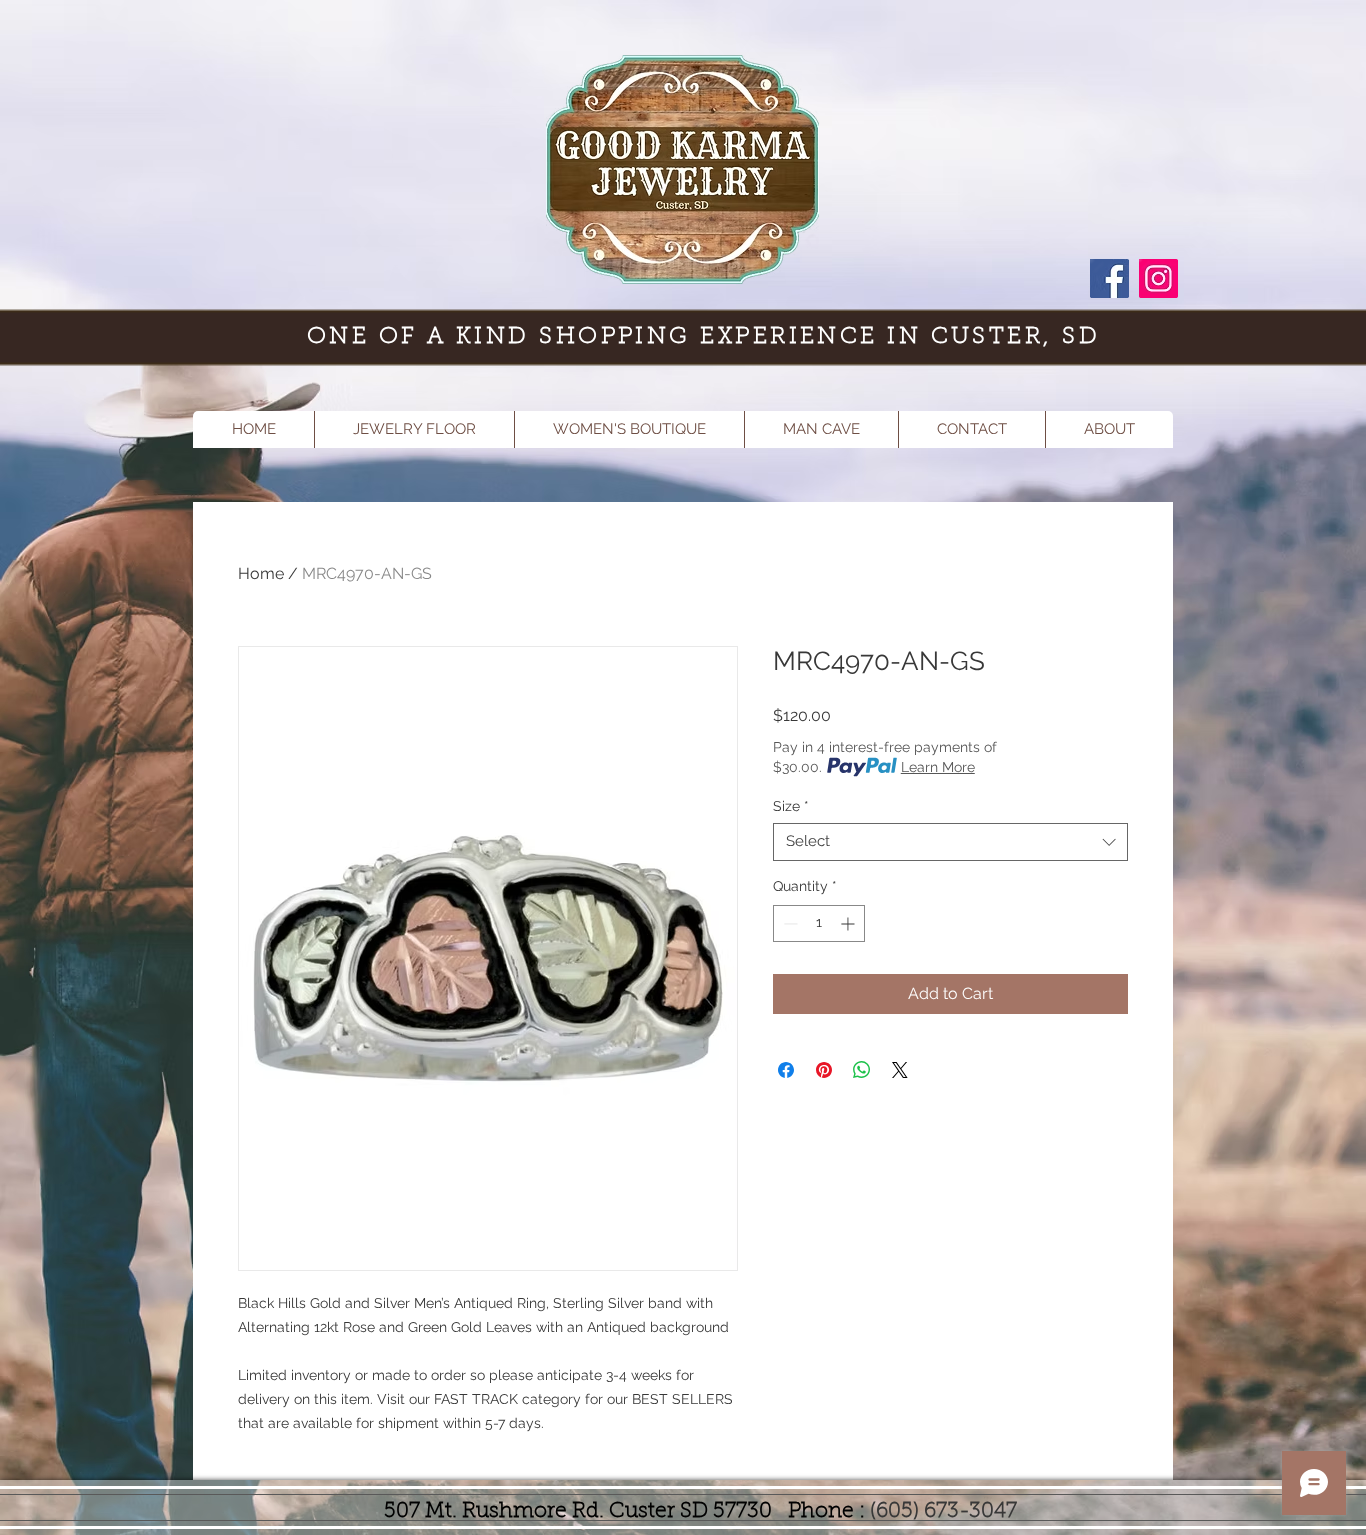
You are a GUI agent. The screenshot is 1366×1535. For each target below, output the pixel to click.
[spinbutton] (819, 923)
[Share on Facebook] (786, 1070)
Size (791, 806)
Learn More (938, 767)
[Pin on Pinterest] (824, 1070)
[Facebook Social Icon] (1109, 278)
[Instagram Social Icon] (1158, 278)
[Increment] (849, 923)
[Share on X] (900, 1070)
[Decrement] (788, 923)
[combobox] (950, 842)
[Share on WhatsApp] (862, 1070)
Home (261, 573)
